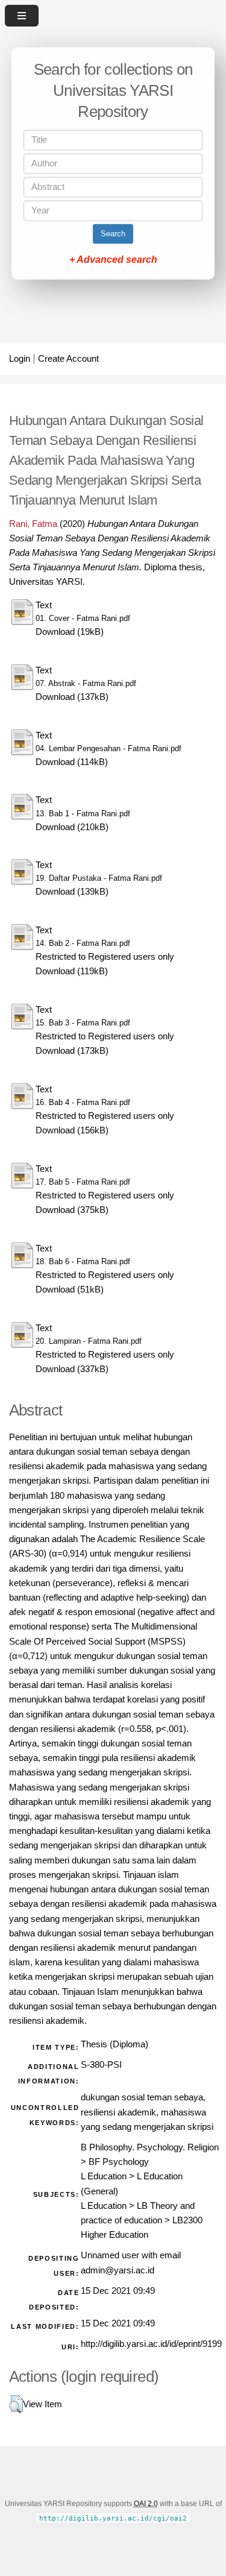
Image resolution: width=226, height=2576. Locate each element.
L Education (104, 2176)
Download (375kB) (72, 1210)
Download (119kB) (72, 971)
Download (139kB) (72, 892)
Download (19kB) (70, 632)
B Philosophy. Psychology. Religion (150, 2147)
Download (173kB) (72, 1051)
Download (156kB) (72, 1130)
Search (113, 234)
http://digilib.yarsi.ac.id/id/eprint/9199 (151, 2344)
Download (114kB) (72, 762)
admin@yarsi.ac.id (118, 2270)
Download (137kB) (72, 697)
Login (20, 359)
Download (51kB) (70, 1290)
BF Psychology (119, 2162)
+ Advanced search (113, 260)
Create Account (68, 359)
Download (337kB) (72, 1369)
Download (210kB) (72, 827)
